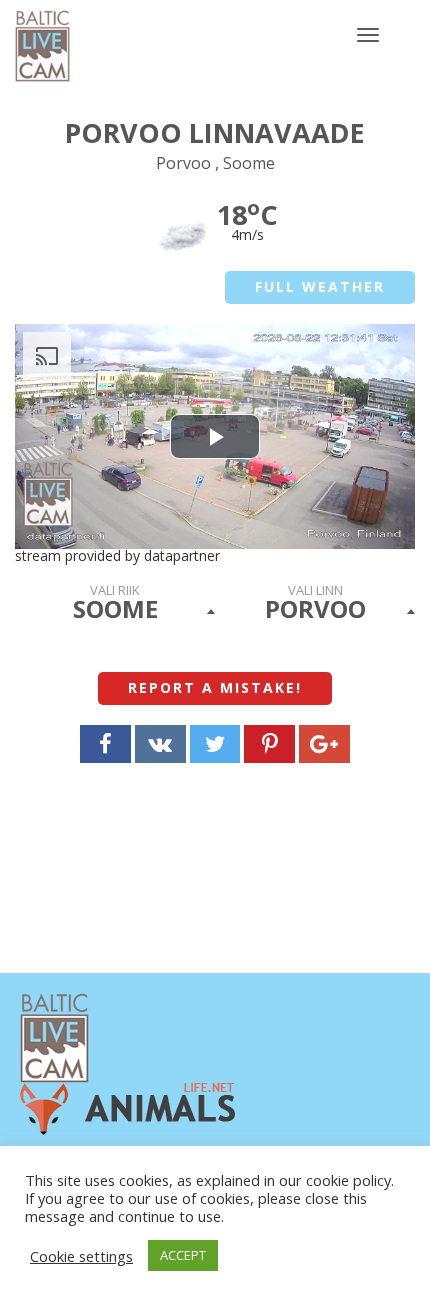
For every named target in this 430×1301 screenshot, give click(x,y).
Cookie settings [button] (81, 1256)
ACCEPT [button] (183, 1255)
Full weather (320, 286)
